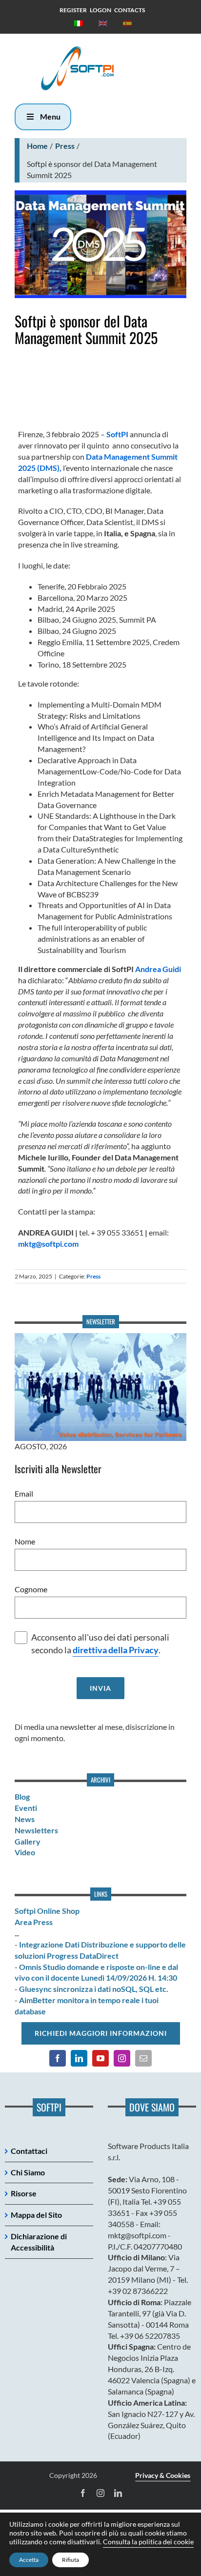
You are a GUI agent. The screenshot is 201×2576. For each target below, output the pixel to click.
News (25, 1819)
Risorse (24, 2193)
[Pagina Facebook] (58, 2058)
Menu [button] (50, 116)
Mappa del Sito (36, 2215)
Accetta (29, 2560)
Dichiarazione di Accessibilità (39, 2242)
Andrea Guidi (158, 969)
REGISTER (73, 10)
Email (24, 1493)
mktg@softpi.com (48, 1244)
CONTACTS (130, 10)
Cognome (31, 1589)
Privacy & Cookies (163, 2475)
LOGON (100, 10)
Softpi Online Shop (47, 1911)
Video (25, 1852)
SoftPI (117, 434)
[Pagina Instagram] (122, 2058)
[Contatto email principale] (143, 2058)
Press (65, 146)
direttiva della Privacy (116, 1650)
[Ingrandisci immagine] (100, 244)
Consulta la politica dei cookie (148, 2542)
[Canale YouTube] (100, 2058)
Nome (25, 1541)
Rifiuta (70, 2560)
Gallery (28, 1841)
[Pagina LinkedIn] (79, 2058)
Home (37, 146)
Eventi (26, 1808)
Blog (22, 1796)
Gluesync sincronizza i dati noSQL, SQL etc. (94, 1989)
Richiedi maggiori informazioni (101, 2033)
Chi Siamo (28, 2172)
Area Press (34, 1922)
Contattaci (29, 2151)
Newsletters (36, 1830)
